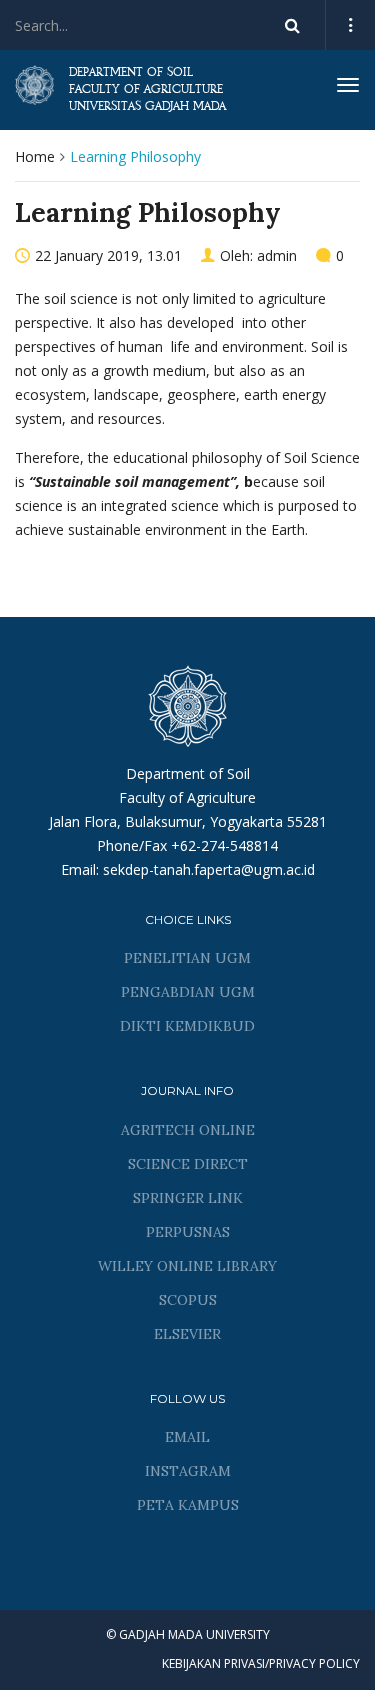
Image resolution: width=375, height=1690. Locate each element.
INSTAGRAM (188, 1471)
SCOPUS (188, 1300)
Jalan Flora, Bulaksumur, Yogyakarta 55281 (188, 821)
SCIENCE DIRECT (188, 1164)
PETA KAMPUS (188, 1505)
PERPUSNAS (188, 1232)
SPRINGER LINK (188, 1198)
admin (277, 255)
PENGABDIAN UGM (188, 992)
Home (35, 156)
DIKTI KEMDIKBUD (187, 1026)
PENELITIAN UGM (187, 958)
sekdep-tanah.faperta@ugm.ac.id (209, 869)
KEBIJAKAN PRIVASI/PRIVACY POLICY (261, 1663)
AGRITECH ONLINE (188, 1130)
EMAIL (187, 1437)
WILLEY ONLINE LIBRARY (187, 1266)
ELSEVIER (187, 1334)
